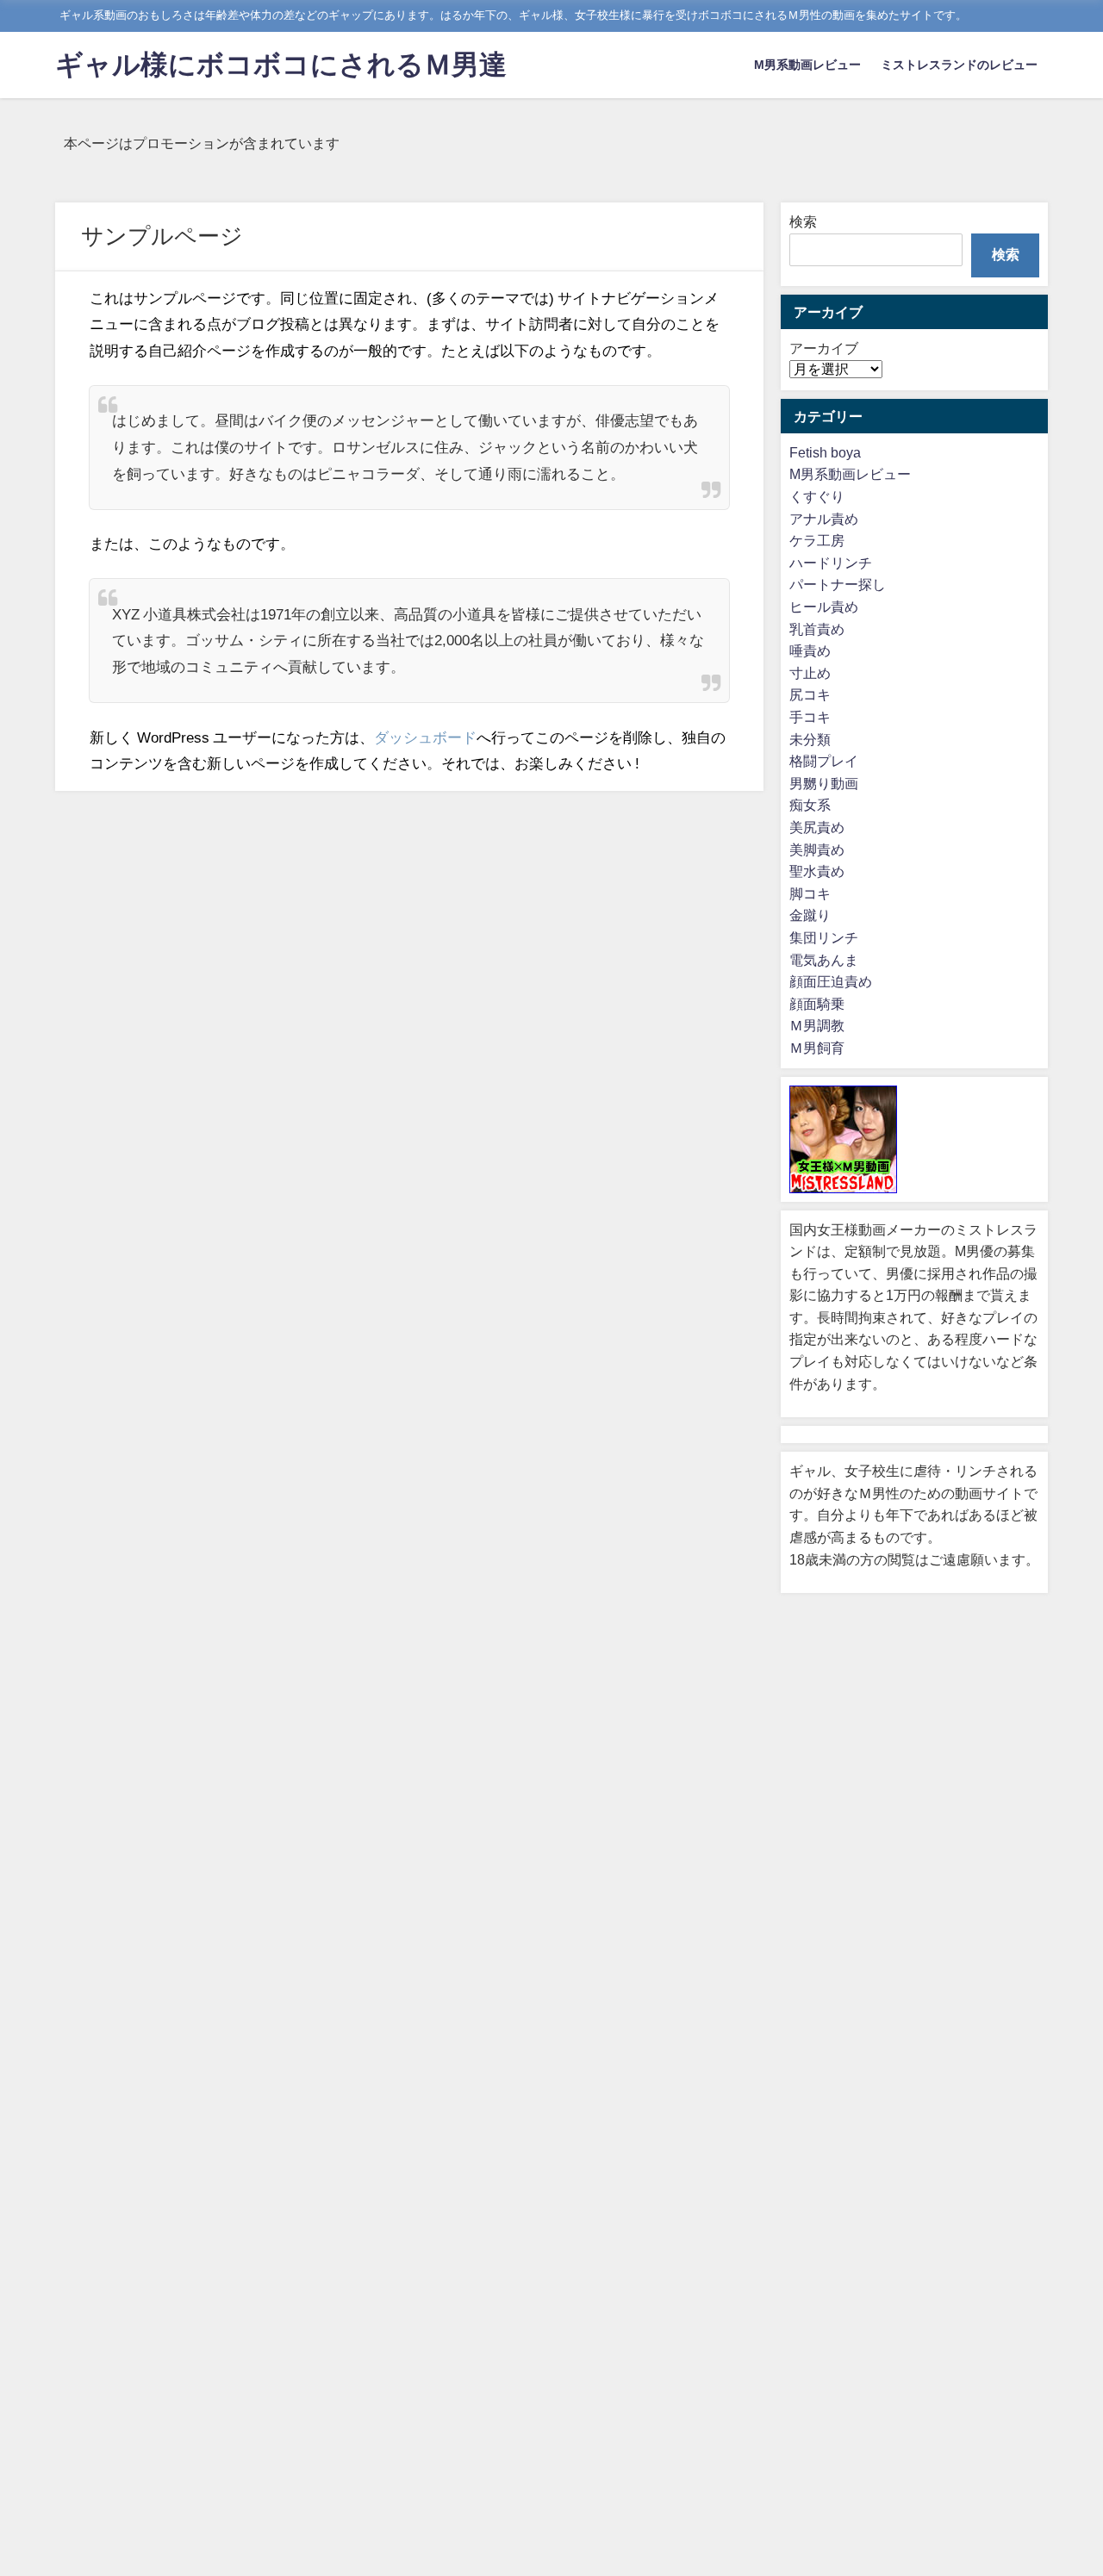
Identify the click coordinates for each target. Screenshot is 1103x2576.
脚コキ (810, 893)
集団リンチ (824, 937)
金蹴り (810, 915)
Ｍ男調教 (817, 1025)
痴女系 (810, 805)
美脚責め (817, 849)
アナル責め (824, 519)
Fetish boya (825, 452)
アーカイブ (824, 348)
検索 (803, 221)
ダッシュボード (425, 737)
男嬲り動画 (824, 783)
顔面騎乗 (817, 1004)
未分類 (810, 739)
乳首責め (817, 629)
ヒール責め (824, 607)
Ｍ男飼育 (817, 1048)
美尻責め (817, 827)
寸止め (810, 673)
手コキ (810, 717)
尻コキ (810, 694)
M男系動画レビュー (807, 65)
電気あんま (824, 960)
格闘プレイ (824, 761)
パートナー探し (838, 584)
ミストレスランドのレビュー (959, 65)
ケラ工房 (817, 540)
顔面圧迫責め (831, 981)
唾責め (810, 650)
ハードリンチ (831, 563)
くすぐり (817, 496)
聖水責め (817, 871)
